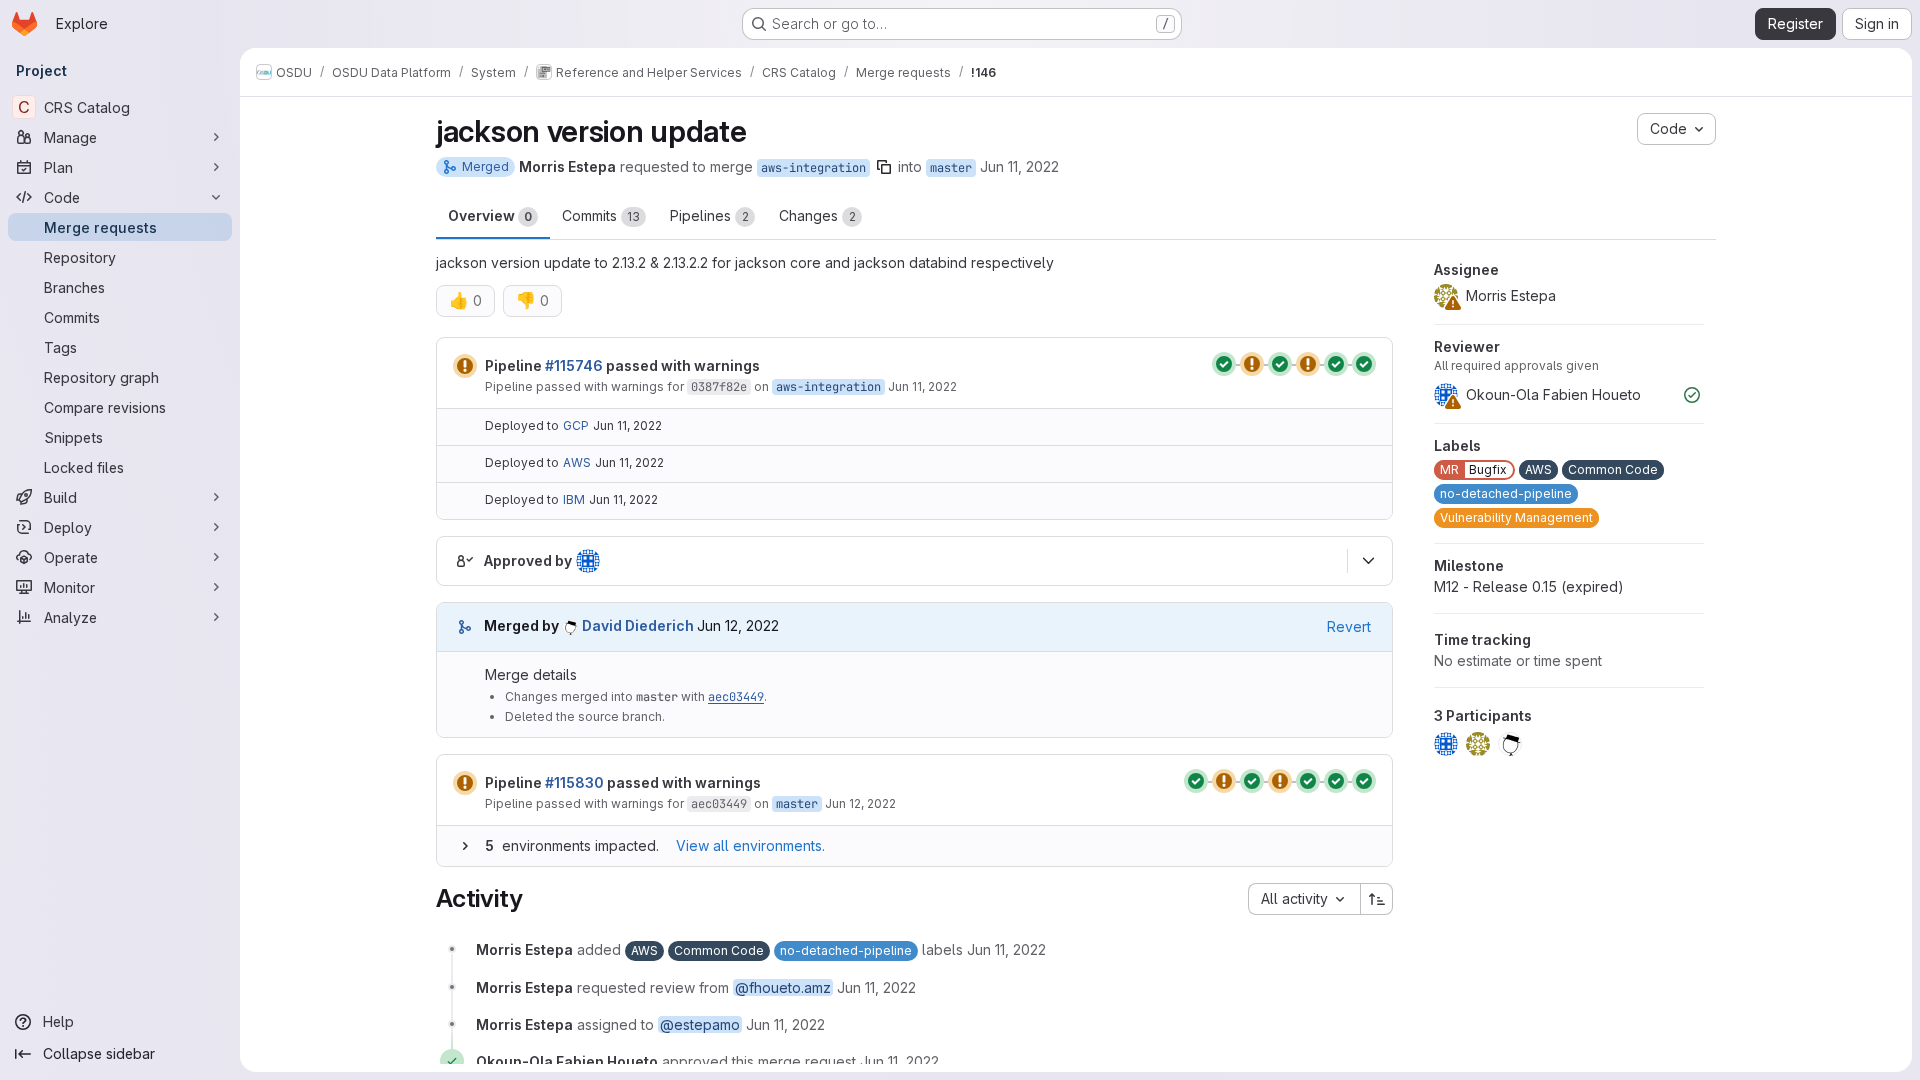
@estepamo (700, 1024)
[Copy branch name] (884, 167)
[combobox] (1304, 899)
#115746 (574, 365)
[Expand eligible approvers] (1368, 561)
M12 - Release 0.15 (1529, 586)
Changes (817, 215)
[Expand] (465, 846)
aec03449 (736, 697)
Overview (490, 215)
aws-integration (813, 168)
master (951, 168)
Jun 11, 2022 (1019, 166)
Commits (601, 215)
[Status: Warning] (465, 366)
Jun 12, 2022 (860, 803)
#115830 (574, 782)
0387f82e (719, 387)
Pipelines (709, 215)
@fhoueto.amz (783, 987)
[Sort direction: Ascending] (1377, 899)
